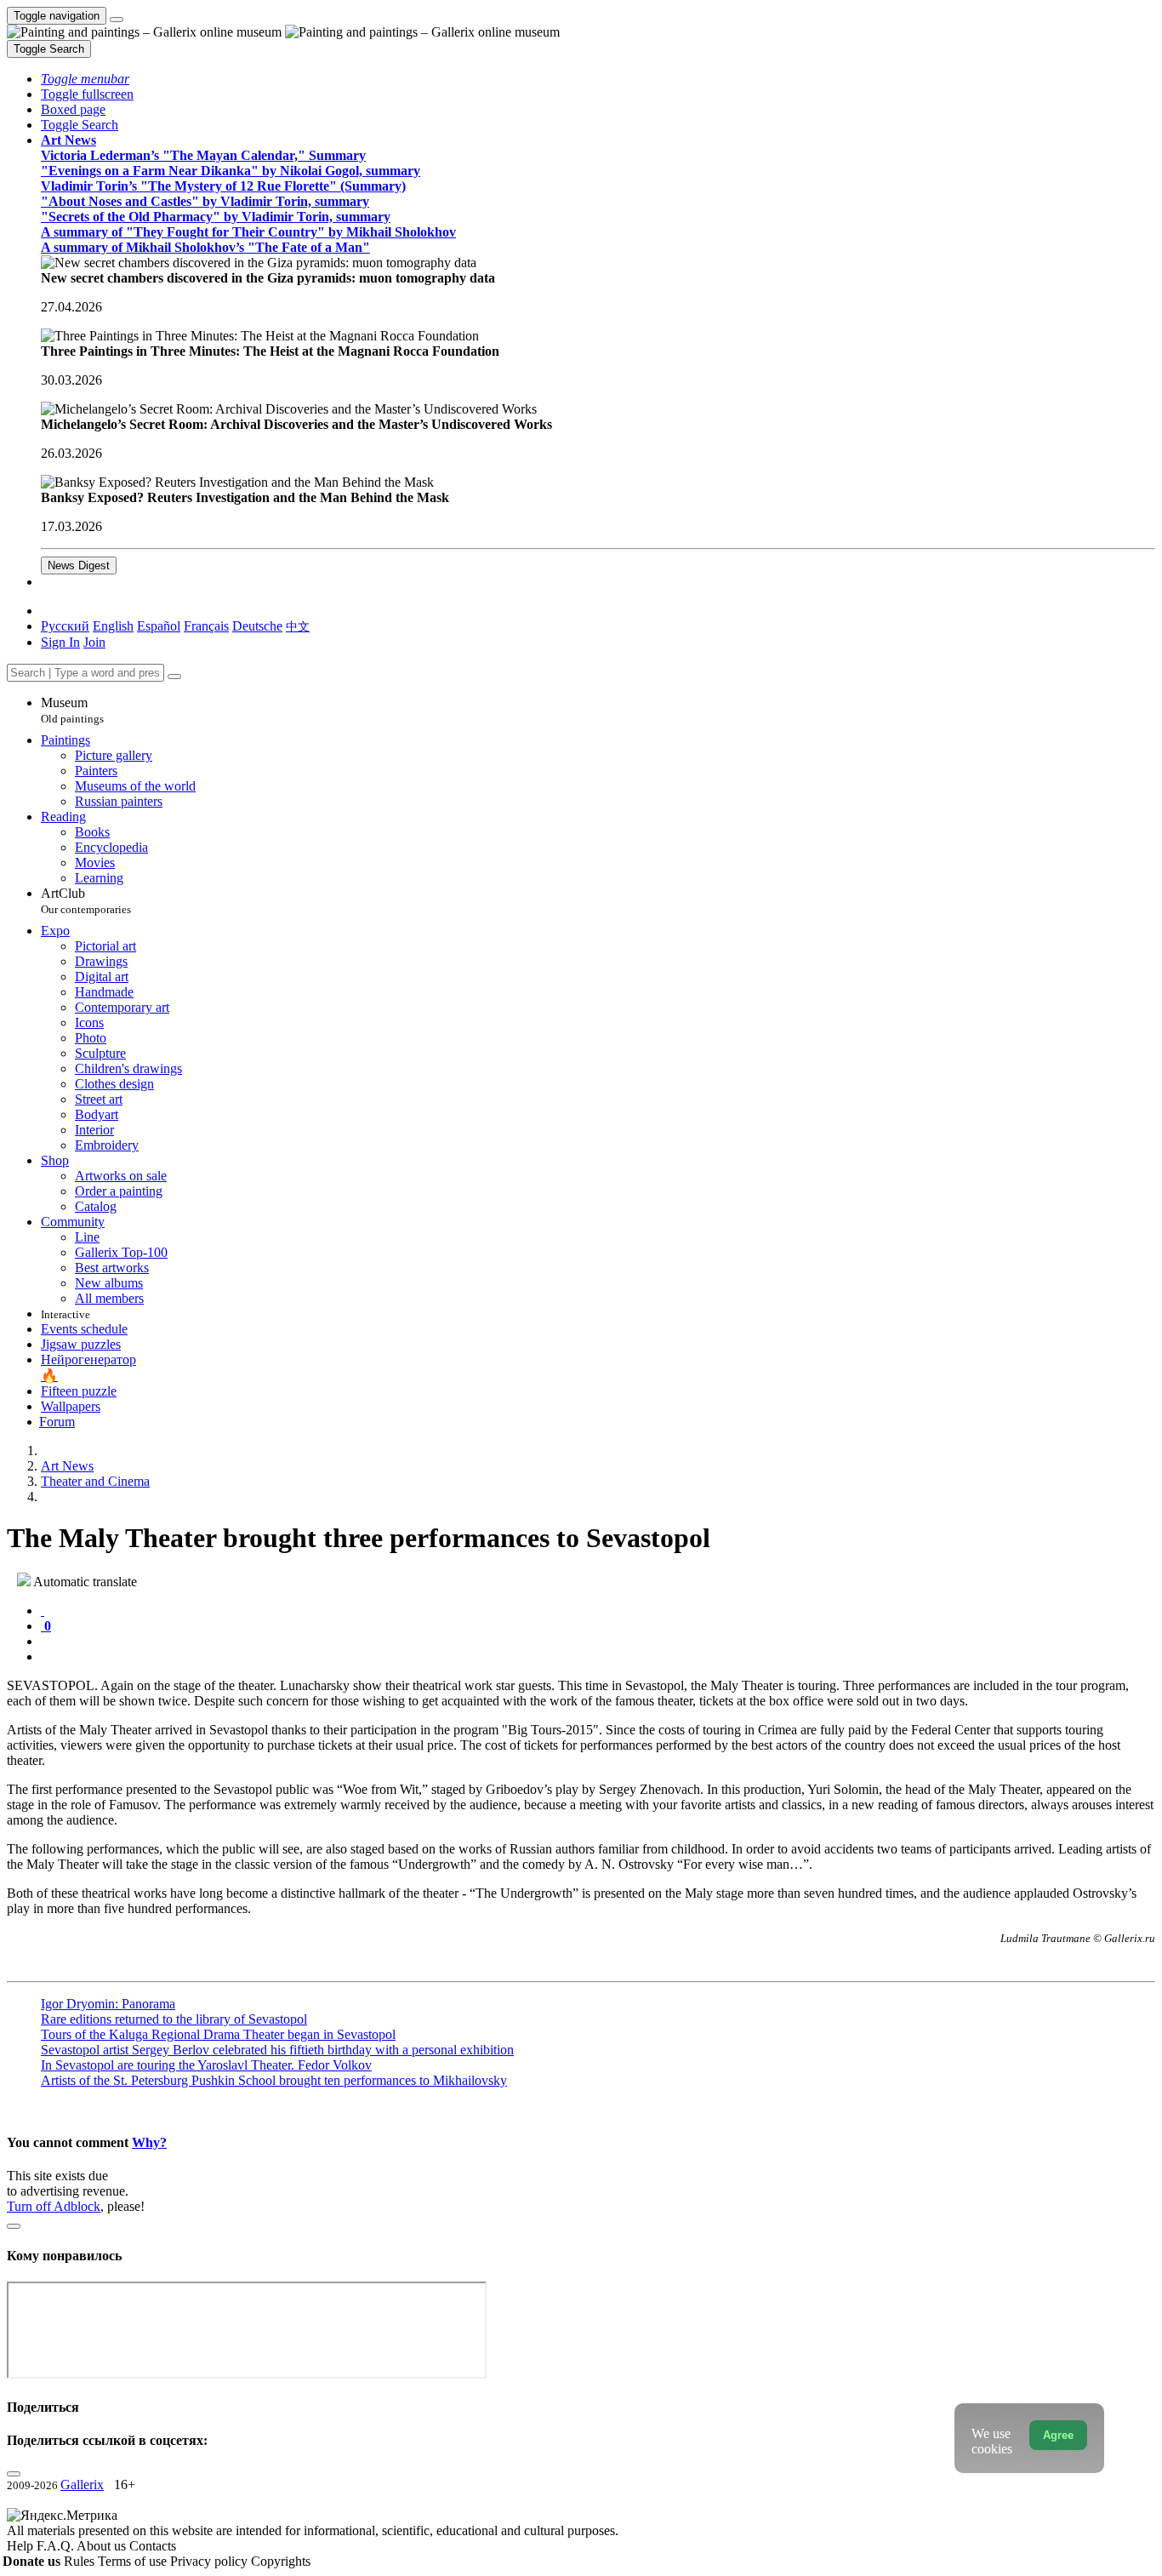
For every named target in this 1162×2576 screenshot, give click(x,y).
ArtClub (86, 901)
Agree (1058, 2435)
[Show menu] (117, 20)
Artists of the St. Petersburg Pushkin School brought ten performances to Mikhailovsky (274, 2080)
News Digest (79, 565)
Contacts (153, 2546)
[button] (85, 79)
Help (22, 2546)
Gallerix (82, 2485)
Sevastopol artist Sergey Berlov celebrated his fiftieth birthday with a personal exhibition (277, 2050)
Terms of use (134, 2561)
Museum (72, 710)
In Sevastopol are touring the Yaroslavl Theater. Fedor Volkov (206, 2065)
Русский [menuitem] (65, 626)
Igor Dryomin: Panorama (108, 2004)
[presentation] (598, 1642)
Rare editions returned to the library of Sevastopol (174, 2019)
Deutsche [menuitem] (257, 626)
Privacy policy (211, 2561)
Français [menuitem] (206, 626)
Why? (149, 2142)
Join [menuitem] (94, 642)
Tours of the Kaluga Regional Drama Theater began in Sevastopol (218, 2034)
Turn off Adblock (54, 2206)
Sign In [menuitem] (60, 642)
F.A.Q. (57, 2546)
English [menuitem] (113, 626)
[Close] (174, 677)
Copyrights (281, 2561)
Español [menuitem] (159, 626)
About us (103, 2546)
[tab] (43, 1611)
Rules (81, 2561)
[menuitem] (298, 626)
